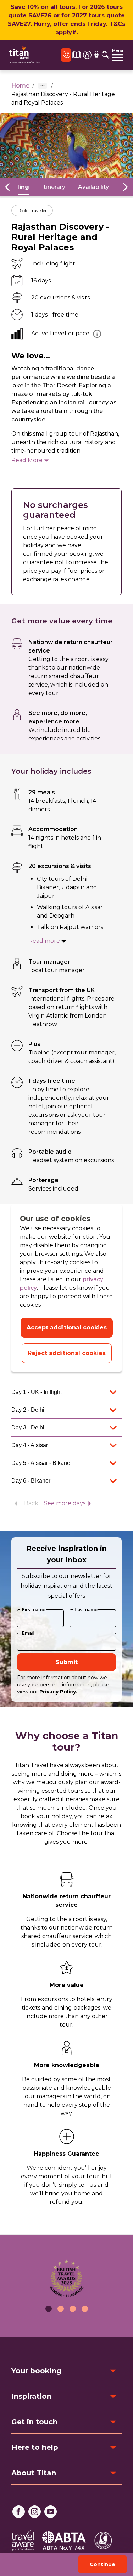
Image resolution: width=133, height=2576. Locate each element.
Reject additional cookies (67, 1353)
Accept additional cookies (67, 1328)
